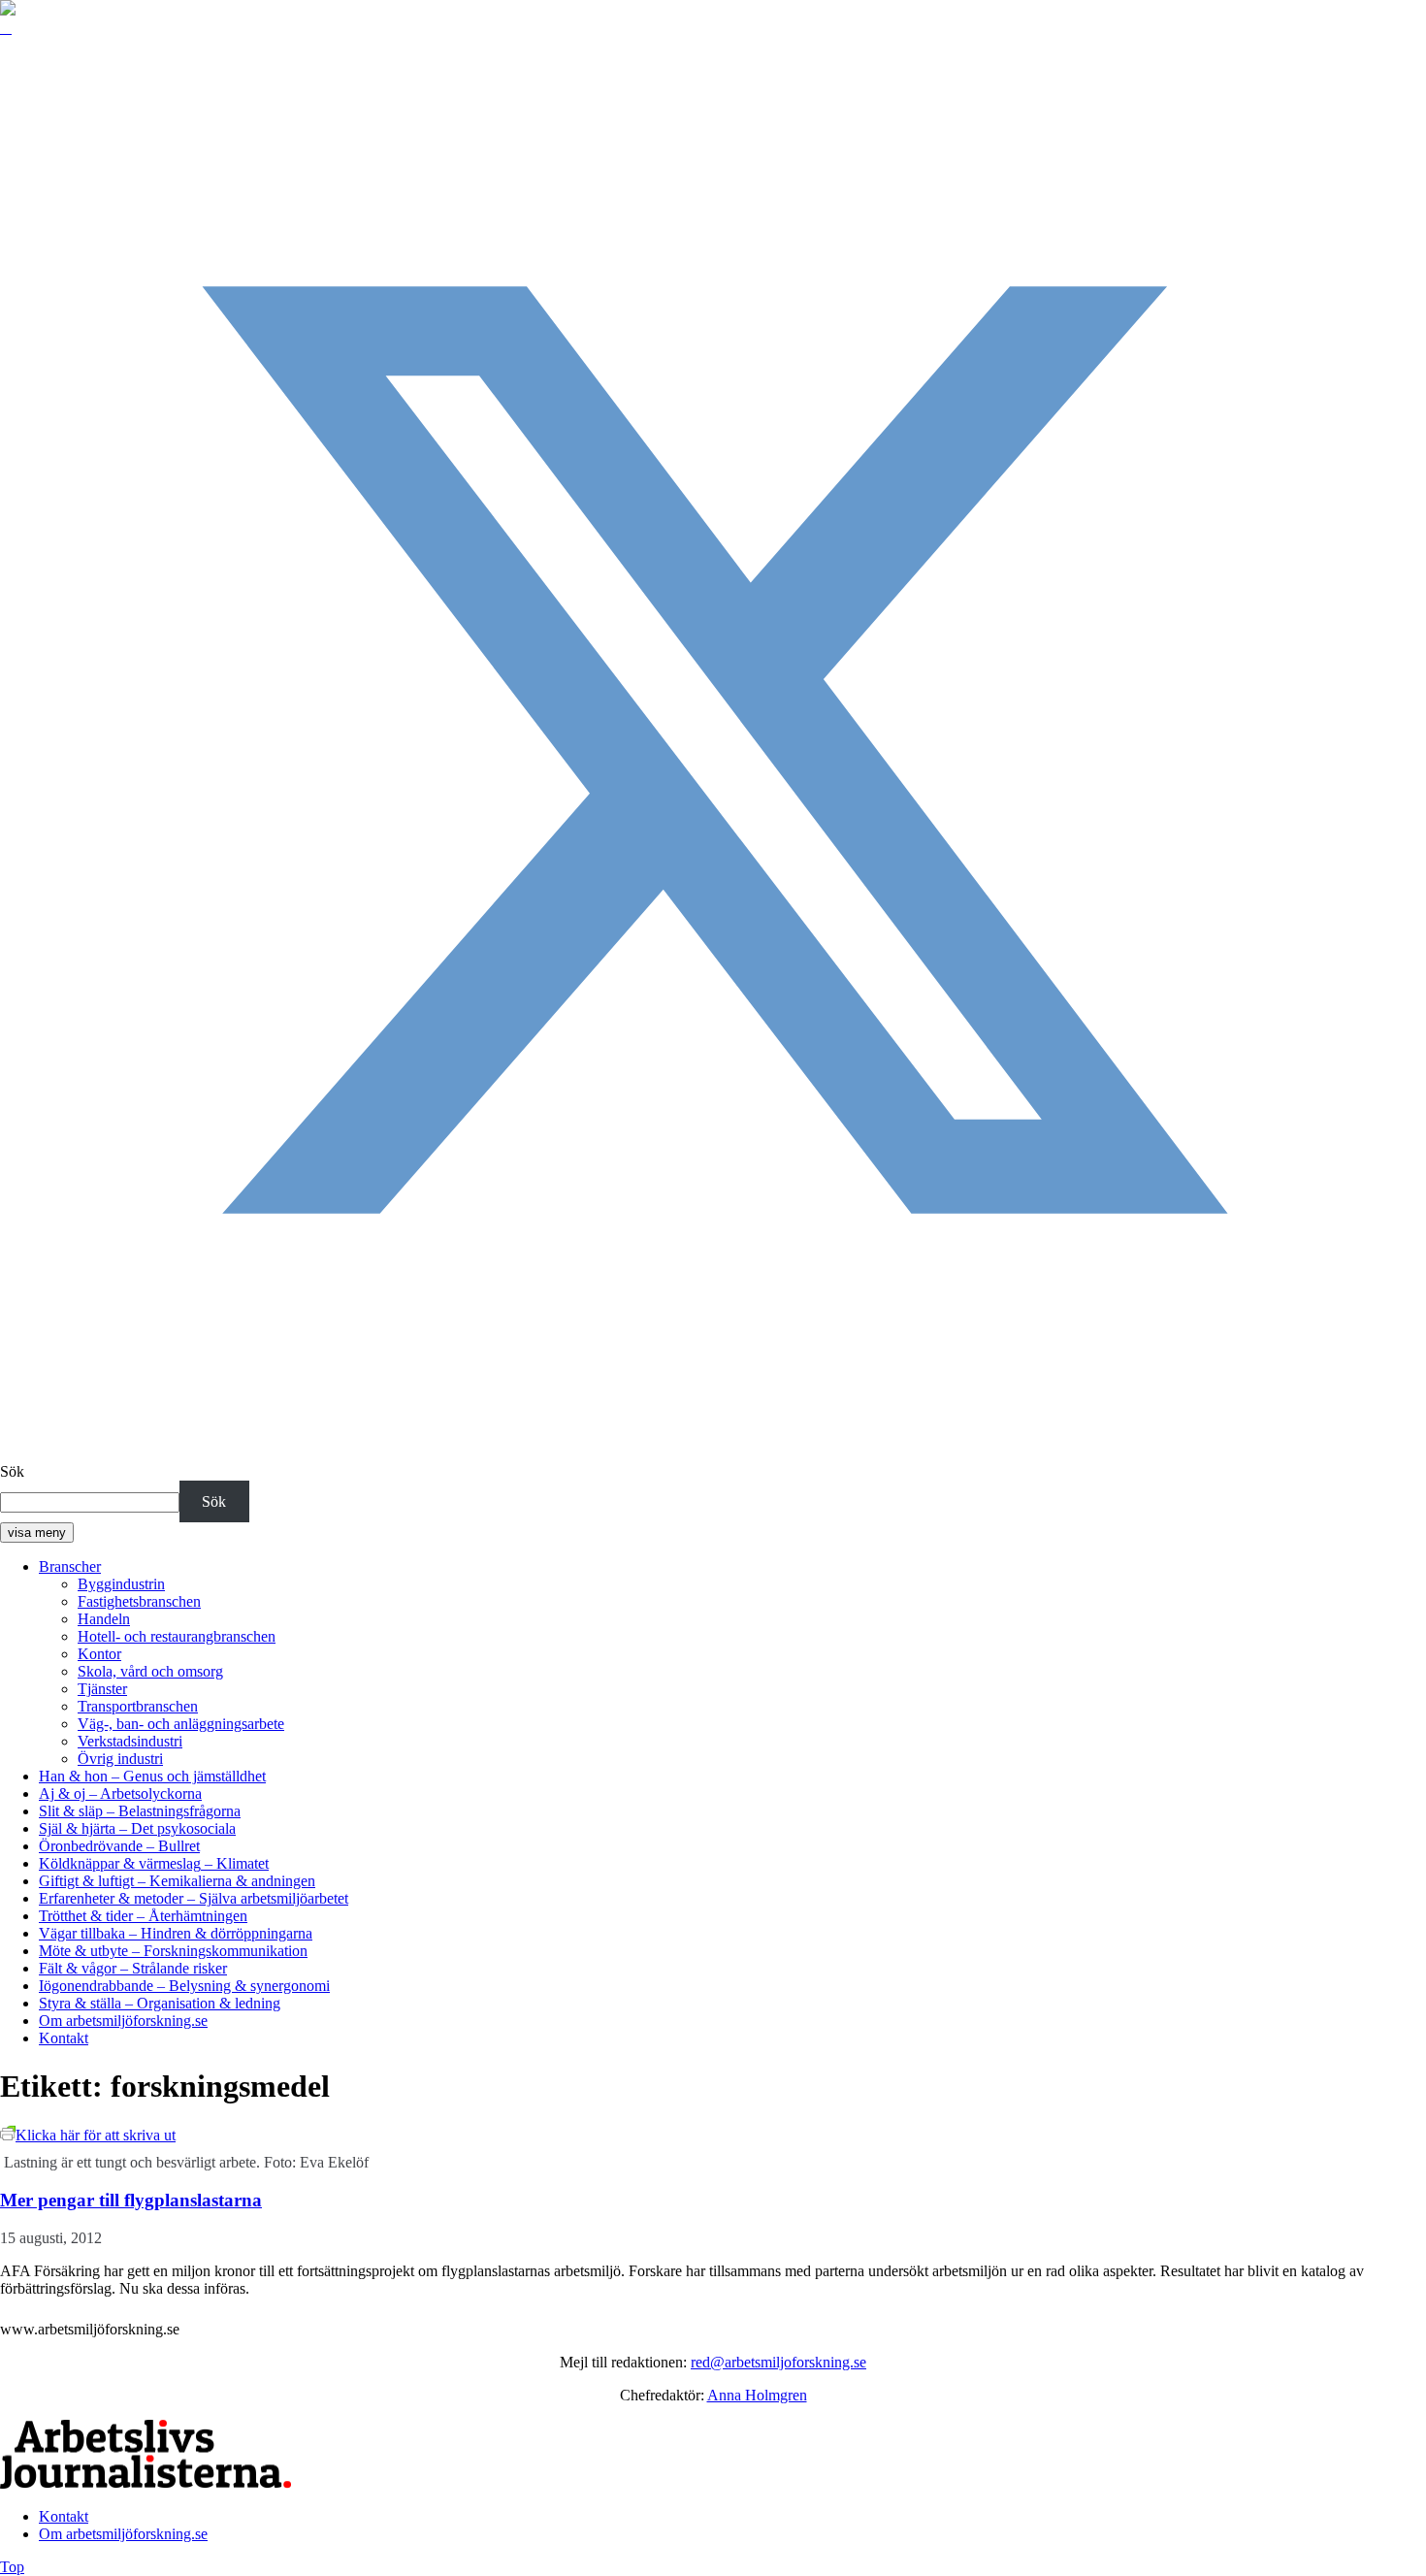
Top (12, 2567)
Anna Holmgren (757, 2395)
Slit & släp (140, 1811)
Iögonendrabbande (184, 1986)
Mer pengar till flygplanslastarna (131, 2200)
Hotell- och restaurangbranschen (177, 1636)
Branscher (70, 1566)
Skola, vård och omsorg (150, 1671)
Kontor (99, 1654)
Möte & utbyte (173, 1951)
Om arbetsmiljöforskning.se (123, 2021)
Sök (12, 1471)
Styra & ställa (160, 2003)
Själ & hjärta (137, 1828)
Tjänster (102, 1689)
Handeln (104, 1619)
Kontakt (64, 2038)
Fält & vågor (133, 1968)
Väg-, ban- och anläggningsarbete (181, 1724)
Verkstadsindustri (130, 1741)
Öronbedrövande (119, 1846)
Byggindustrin (121, 1584)
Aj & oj (120, 1793)
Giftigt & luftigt (177, 1881)
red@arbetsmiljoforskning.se (778, 2362)
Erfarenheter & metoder (194, 1898)
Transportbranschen (138, 1706)
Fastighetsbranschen (139, 1601)
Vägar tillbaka (176, 1933)
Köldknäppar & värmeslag (154, 1863)
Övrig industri (120, 1759)
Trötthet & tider (143, 1916)
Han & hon (152, 1776)
